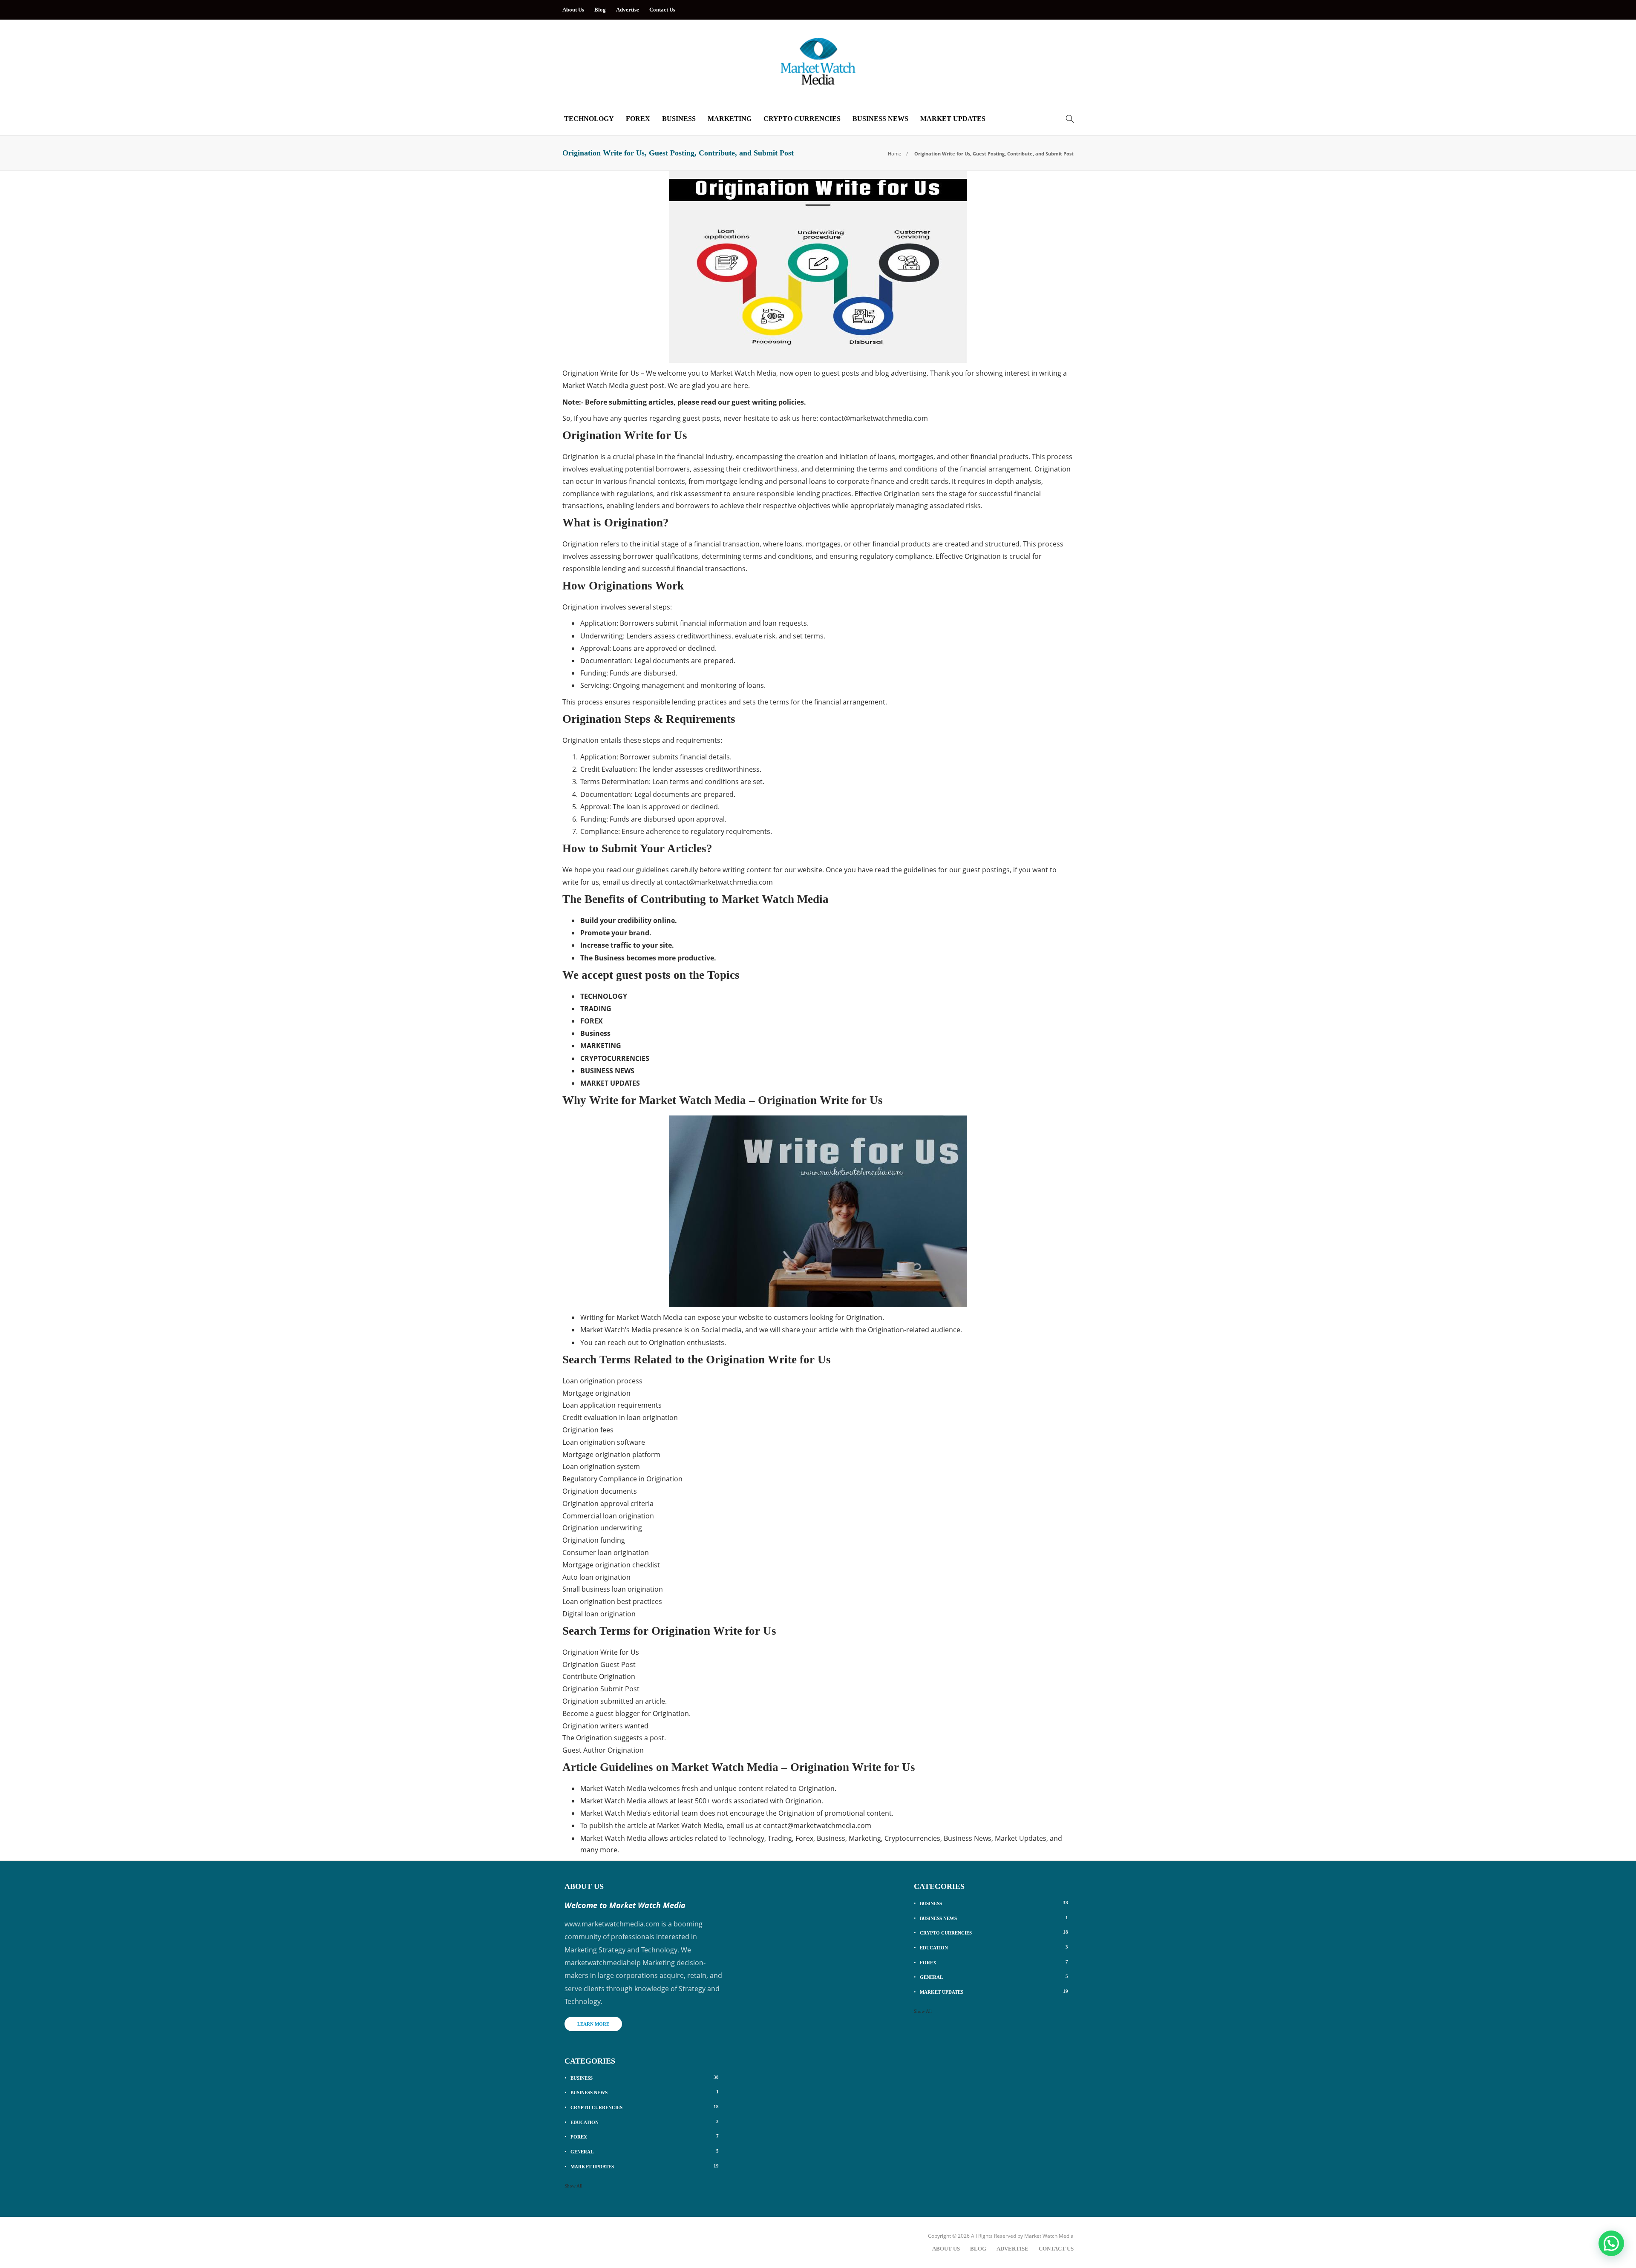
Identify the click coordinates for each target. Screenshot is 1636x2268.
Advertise (628, 10)
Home (894, 154)
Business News (880, 119)
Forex (638, 119)
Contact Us (662, 10)
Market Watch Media (1049, 2236)
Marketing (730, 119)
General (645, 2151)
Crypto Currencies (802, 119)
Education (645, 2122)
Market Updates (953, 119)
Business (679, 119)
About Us (573, 10)
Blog (600, 10)
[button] (1611, 2243)
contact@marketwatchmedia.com (874, 418)
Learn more (593, 2024)
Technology (589, 119)
